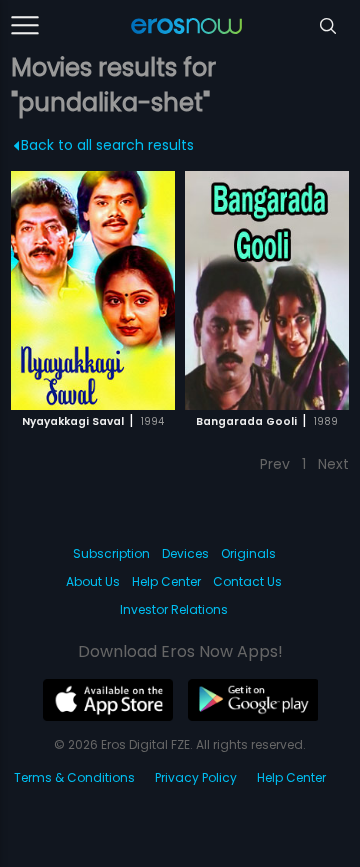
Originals (248, 553)
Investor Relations (174, 609)
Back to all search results (107, 145)
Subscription (111, 553)
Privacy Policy (196, 777)
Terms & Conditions (74, 777)
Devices (185, 553)
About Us (93, 581)
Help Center (166, 581)
